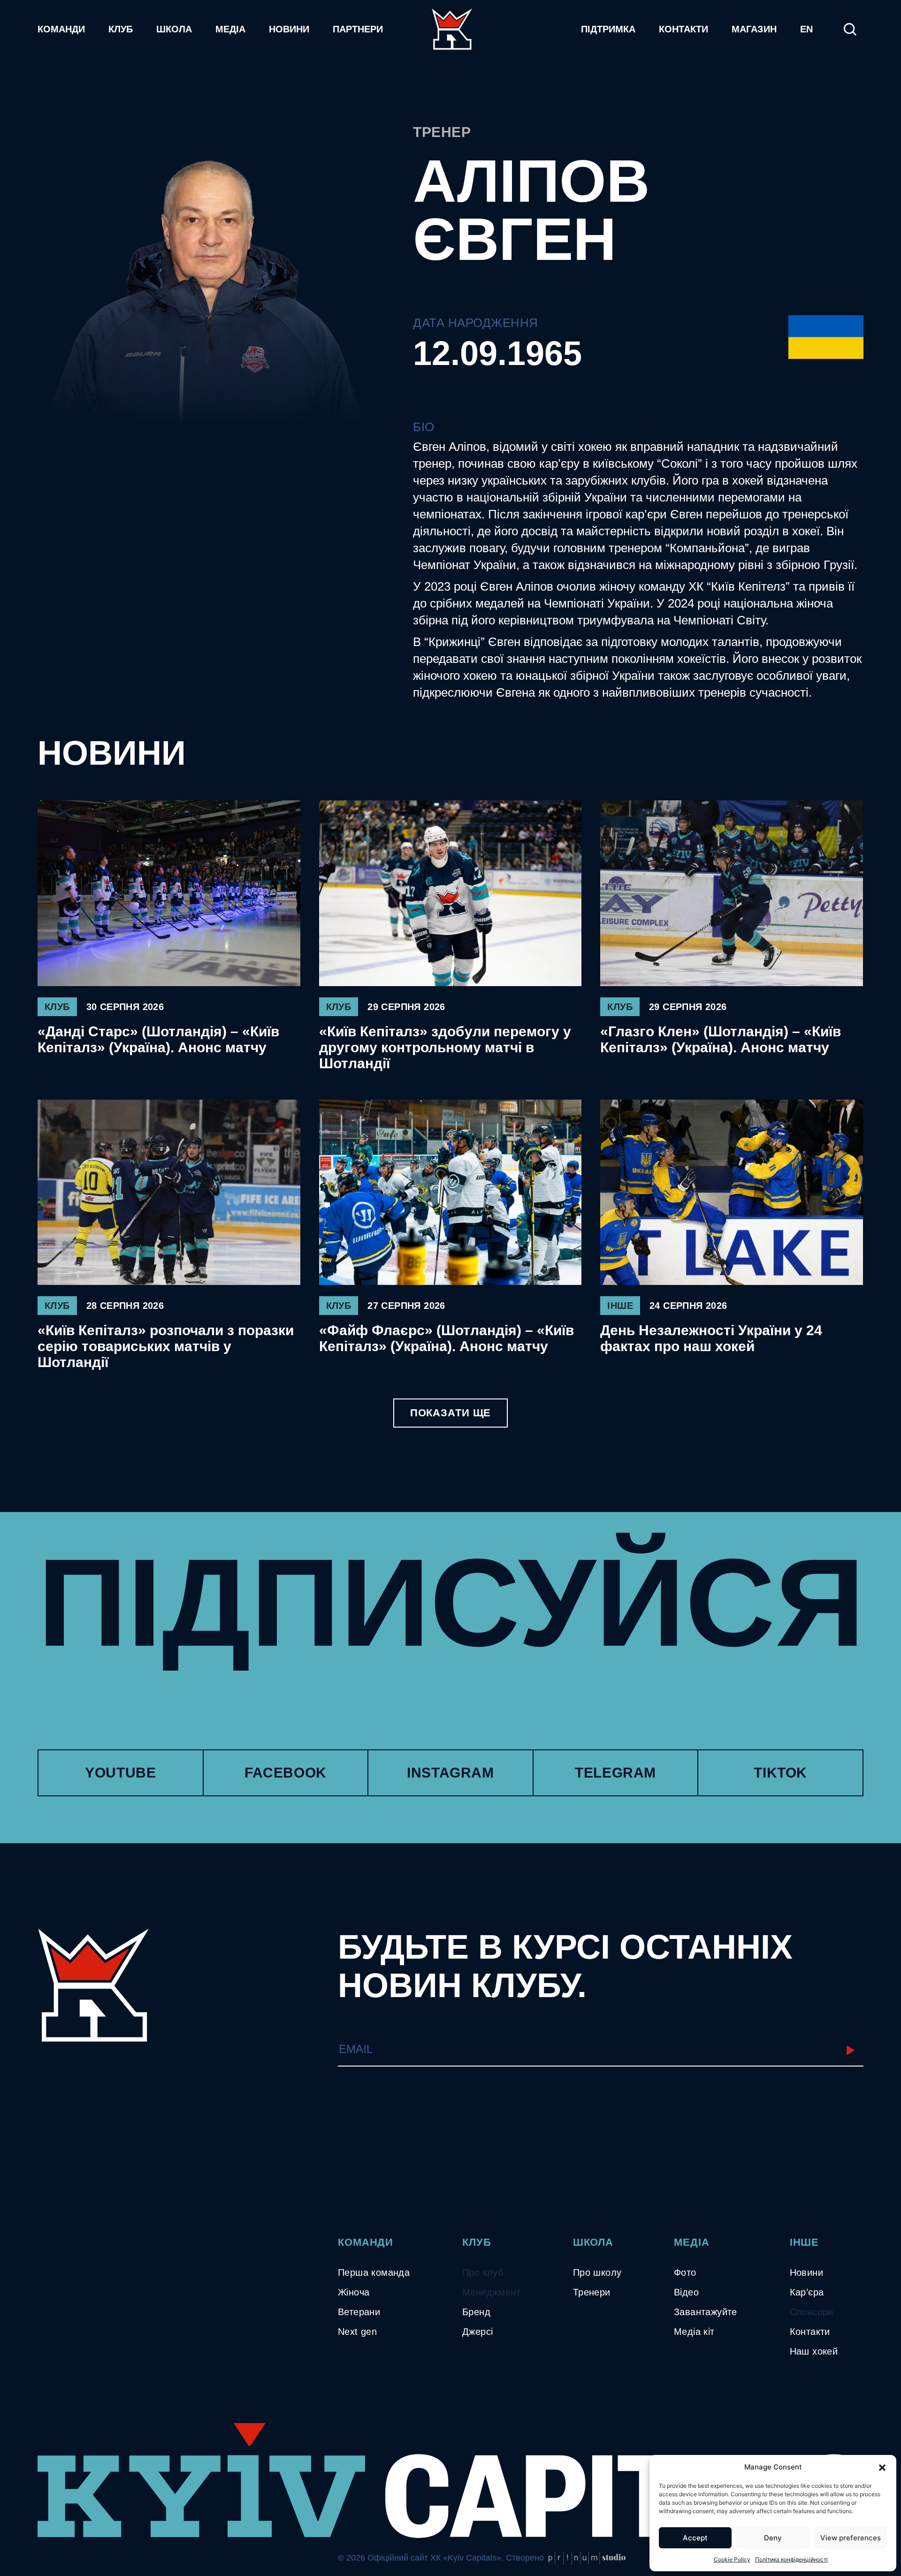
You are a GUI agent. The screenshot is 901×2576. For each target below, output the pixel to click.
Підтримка (608, 29)
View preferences (851, 2538)
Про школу (597, 2272)
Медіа (230, 29)
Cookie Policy (732, 2559)
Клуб (121, 29)
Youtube (120, 1773)
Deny (773, 2538)
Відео (686, 2292)
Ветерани (359, 2312)
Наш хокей (814, 2351)
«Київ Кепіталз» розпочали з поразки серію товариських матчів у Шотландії (166, 1346)
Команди (61, 29)
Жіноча (354, 2292)
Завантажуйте (706, 2312)
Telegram (615, 1773)
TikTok (780, 1773)
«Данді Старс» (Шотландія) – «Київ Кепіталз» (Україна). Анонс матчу (158, 1039)
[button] (882, 2467)
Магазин (754, 29)
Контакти (683, 29)
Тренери (592, 2292)
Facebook (286, 1773)
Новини (289, 29)
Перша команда (374, 2272)
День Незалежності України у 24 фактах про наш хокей (711, 1338)
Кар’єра (807, 2292)
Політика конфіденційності (791, 2559)
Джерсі (477, 2332)
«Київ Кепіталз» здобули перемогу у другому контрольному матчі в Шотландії (445, 1047)
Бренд (476, 2312)
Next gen (357, 2332)
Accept (695, 2538)
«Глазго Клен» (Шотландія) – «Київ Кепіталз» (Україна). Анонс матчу (721, 1039)
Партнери (358, 29)
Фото (685, 2272)
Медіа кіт (694, 2332)
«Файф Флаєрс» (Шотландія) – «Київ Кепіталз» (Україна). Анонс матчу (447, 1338)
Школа (174, 29)
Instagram (450, 1773)
